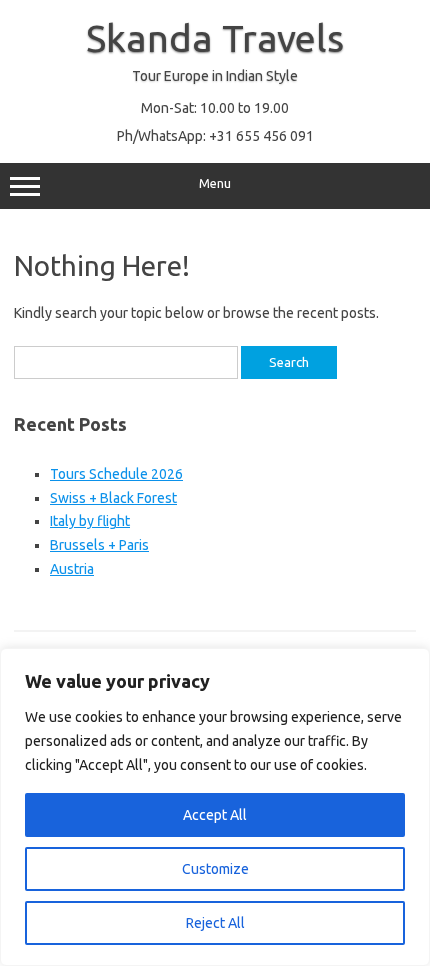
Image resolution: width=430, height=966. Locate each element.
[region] (215, 807)
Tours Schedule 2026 (116, 474)
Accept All (215, 815)
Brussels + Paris (99, 545)
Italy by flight (90, 521)
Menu (215, 183)
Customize (215, 869)
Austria (72, 569)
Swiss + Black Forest (113, 498)
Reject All (215, 923)
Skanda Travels (215, 38)
